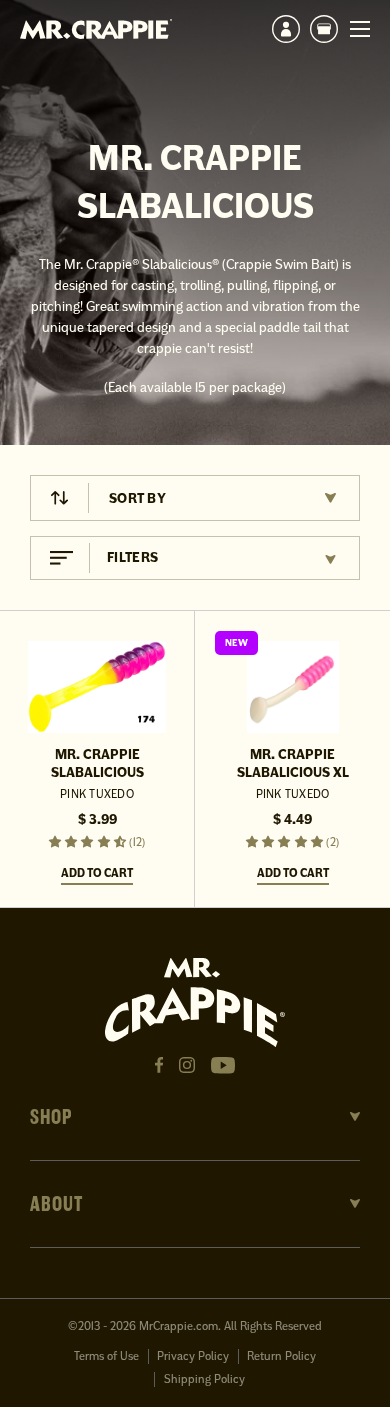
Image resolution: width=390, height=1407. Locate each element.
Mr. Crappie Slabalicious (97, 763)
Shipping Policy (204, 1379)
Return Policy (281, 1356)
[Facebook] (159, 1065)
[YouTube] (223, 1065)
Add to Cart (97, 873)
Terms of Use (106, 1356)
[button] (324, 29)
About (56, 1204)
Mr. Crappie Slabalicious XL (293, 763)
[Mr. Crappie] (96, 28)
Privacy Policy (193, 1356)
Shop (51, 1117)
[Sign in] (286, 29)
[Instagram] (187, 1065)
